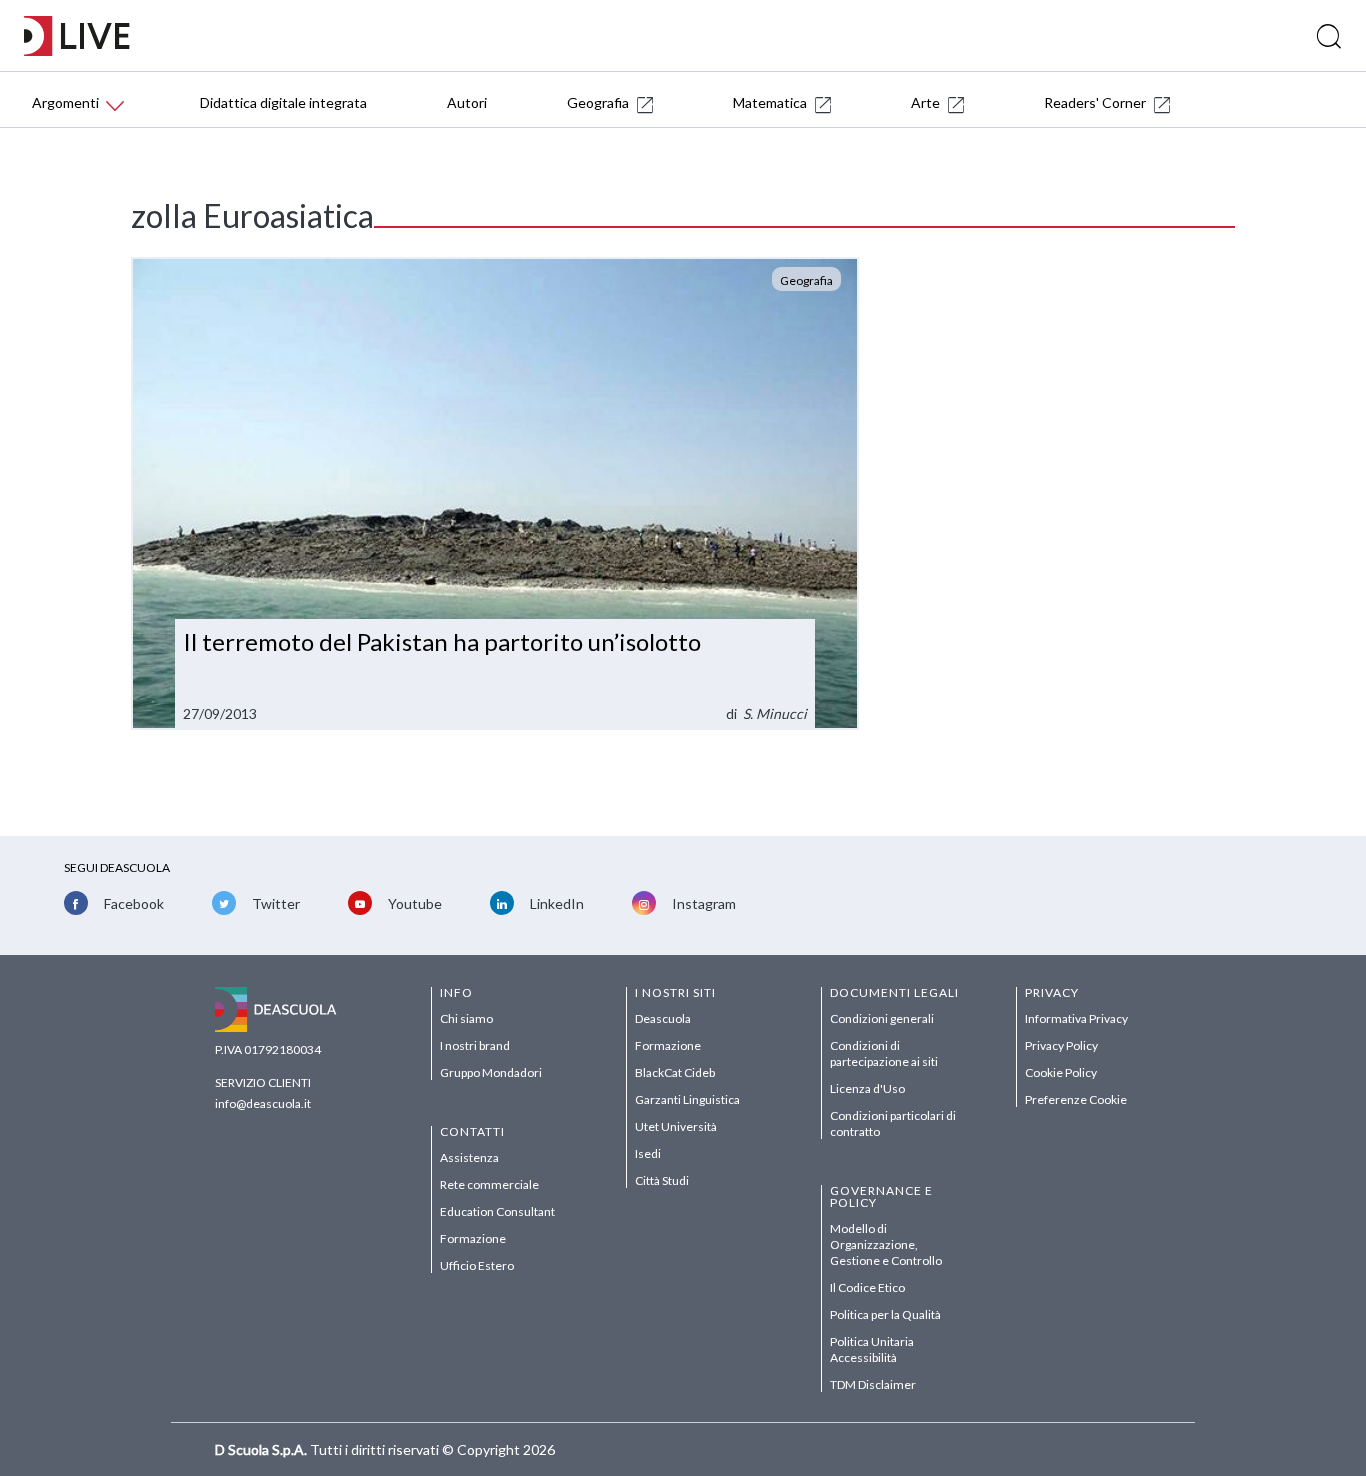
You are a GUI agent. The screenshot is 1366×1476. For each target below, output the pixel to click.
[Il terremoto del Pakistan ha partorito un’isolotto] (495, 493)
